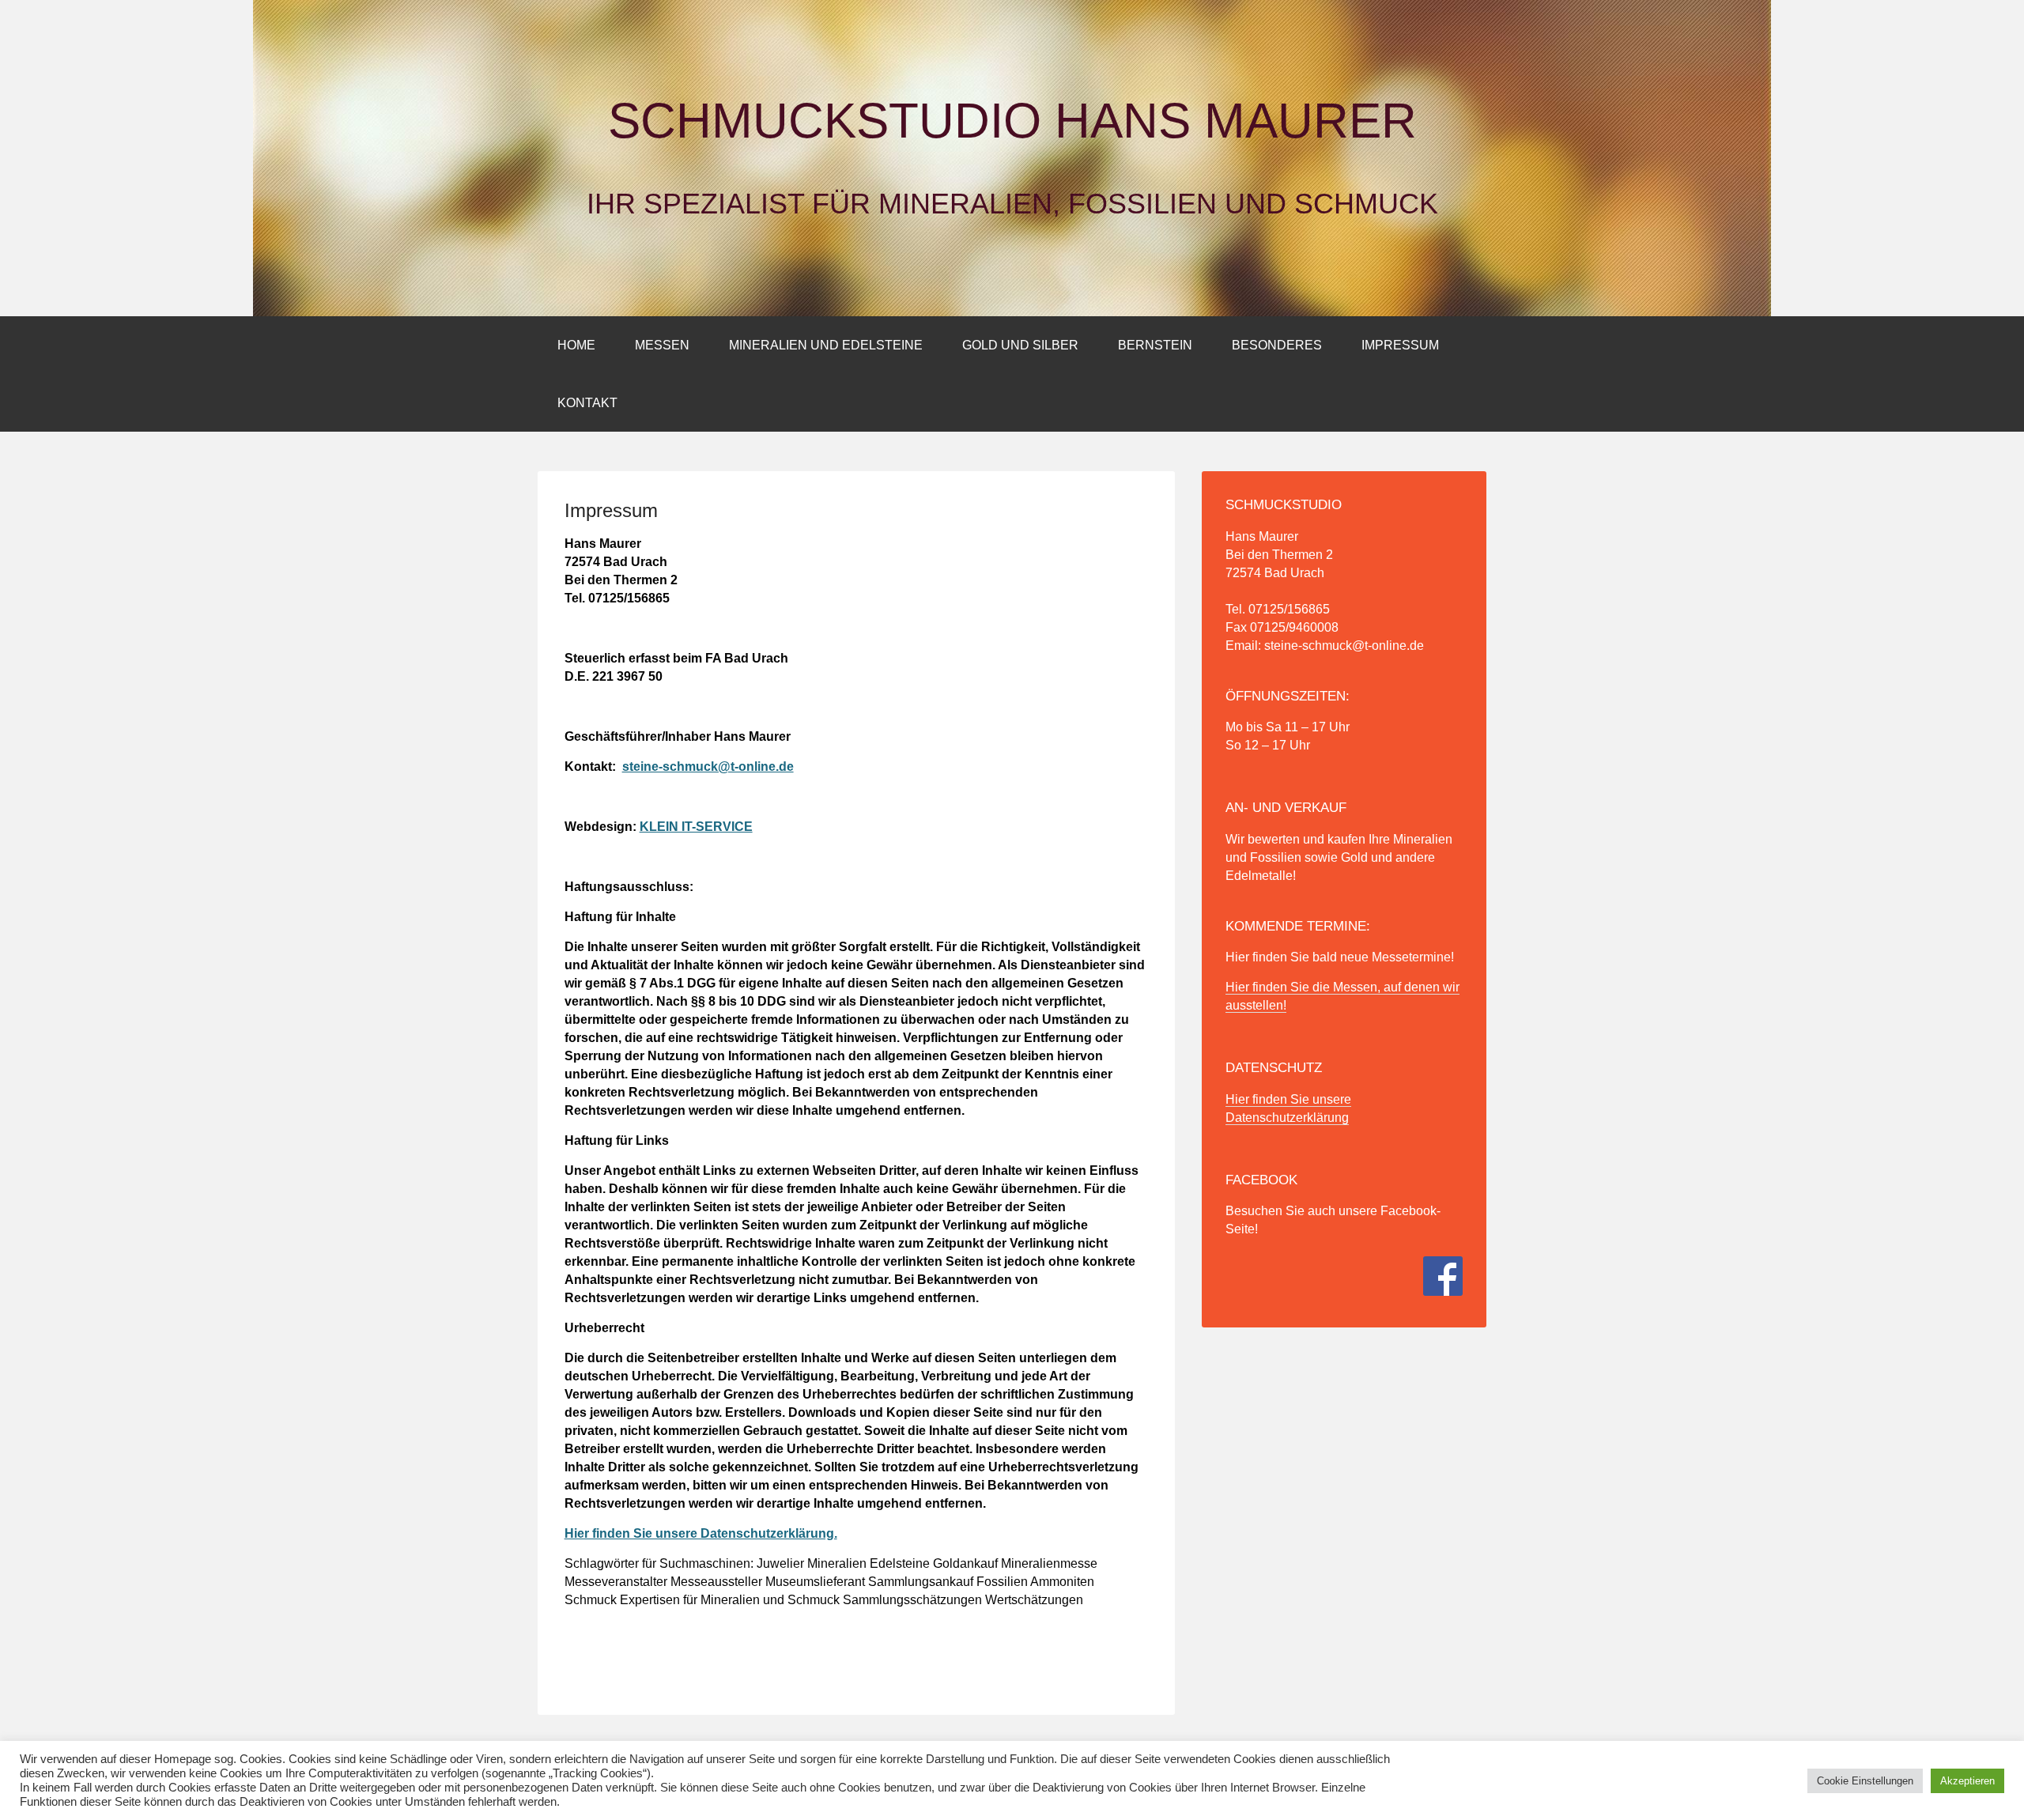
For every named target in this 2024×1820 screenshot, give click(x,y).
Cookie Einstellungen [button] (1865, 1781)
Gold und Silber (1020, 345)
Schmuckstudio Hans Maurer (1012, 121)
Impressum (1400, 345)
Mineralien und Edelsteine (826, 345)
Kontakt (587, 403)
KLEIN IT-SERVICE (696, 827)
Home (576, 345)
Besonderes (1277, 345)
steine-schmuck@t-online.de (708, 767)
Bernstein (1155, 345)
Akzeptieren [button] (1967, 1781)
